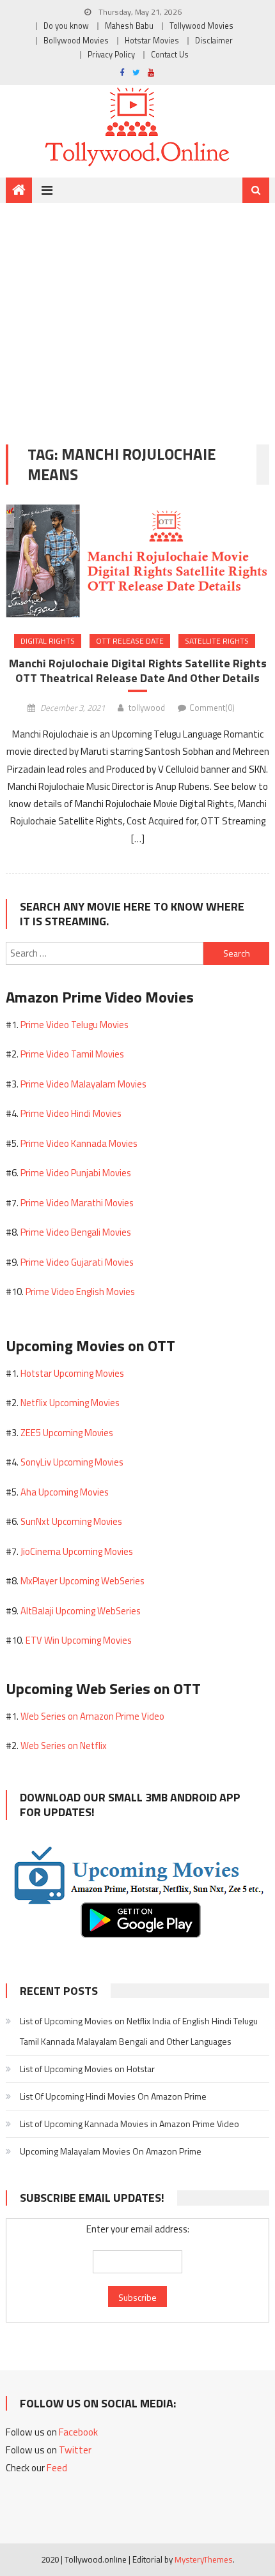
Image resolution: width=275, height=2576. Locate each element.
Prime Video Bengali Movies (76, 1232)
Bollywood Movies (76, 41)
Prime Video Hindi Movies (71, 1113)
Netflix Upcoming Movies (70, 1403)
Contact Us (170, 55)
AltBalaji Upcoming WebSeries (81, 1611)
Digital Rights (48, 641)
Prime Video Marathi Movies (77, 1203)
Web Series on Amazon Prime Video (92, 1716)
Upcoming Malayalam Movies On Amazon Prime (111, 2151)
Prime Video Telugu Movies (75, 1025)
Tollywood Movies (201, 26)
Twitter (75, 2450)
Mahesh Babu (129, 26)
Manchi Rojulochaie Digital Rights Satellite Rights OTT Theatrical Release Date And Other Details (138, 671)
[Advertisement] (137, 314)
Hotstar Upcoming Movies (72, 1373)
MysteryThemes (204, 2559)
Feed (57, 2468)
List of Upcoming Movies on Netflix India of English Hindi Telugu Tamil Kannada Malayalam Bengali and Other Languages (139, 2031)
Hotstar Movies (152, 41)
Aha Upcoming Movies (65, 1492)
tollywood (147, 708)
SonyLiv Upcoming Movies (72, 1462)
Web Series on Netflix (64, 1746)
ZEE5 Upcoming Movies (67, 1433)
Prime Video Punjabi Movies (76, 1173)
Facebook (78, 2432)
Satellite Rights (217, 641)
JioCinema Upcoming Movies (77, 1551)
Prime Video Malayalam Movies (83, 1084)
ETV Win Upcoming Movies (79, 1640)
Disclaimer (214, 41)
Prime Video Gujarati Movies (77, 1262)
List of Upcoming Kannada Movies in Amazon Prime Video (130, 2124)
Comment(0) (212, 708)
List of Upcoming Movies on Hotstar (87, 2069)
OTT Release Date (130, 641)
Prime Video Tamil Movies (72, 1054)
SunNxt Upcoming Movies (71, 1521)
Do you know (66, 26)
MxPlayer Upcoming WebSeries (82, 1581)
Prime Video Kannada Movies (79, 1143)
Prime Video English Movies (80, 1292)
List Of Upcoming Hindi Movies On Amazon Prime (113, 2096)
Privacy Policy (111, 55)
